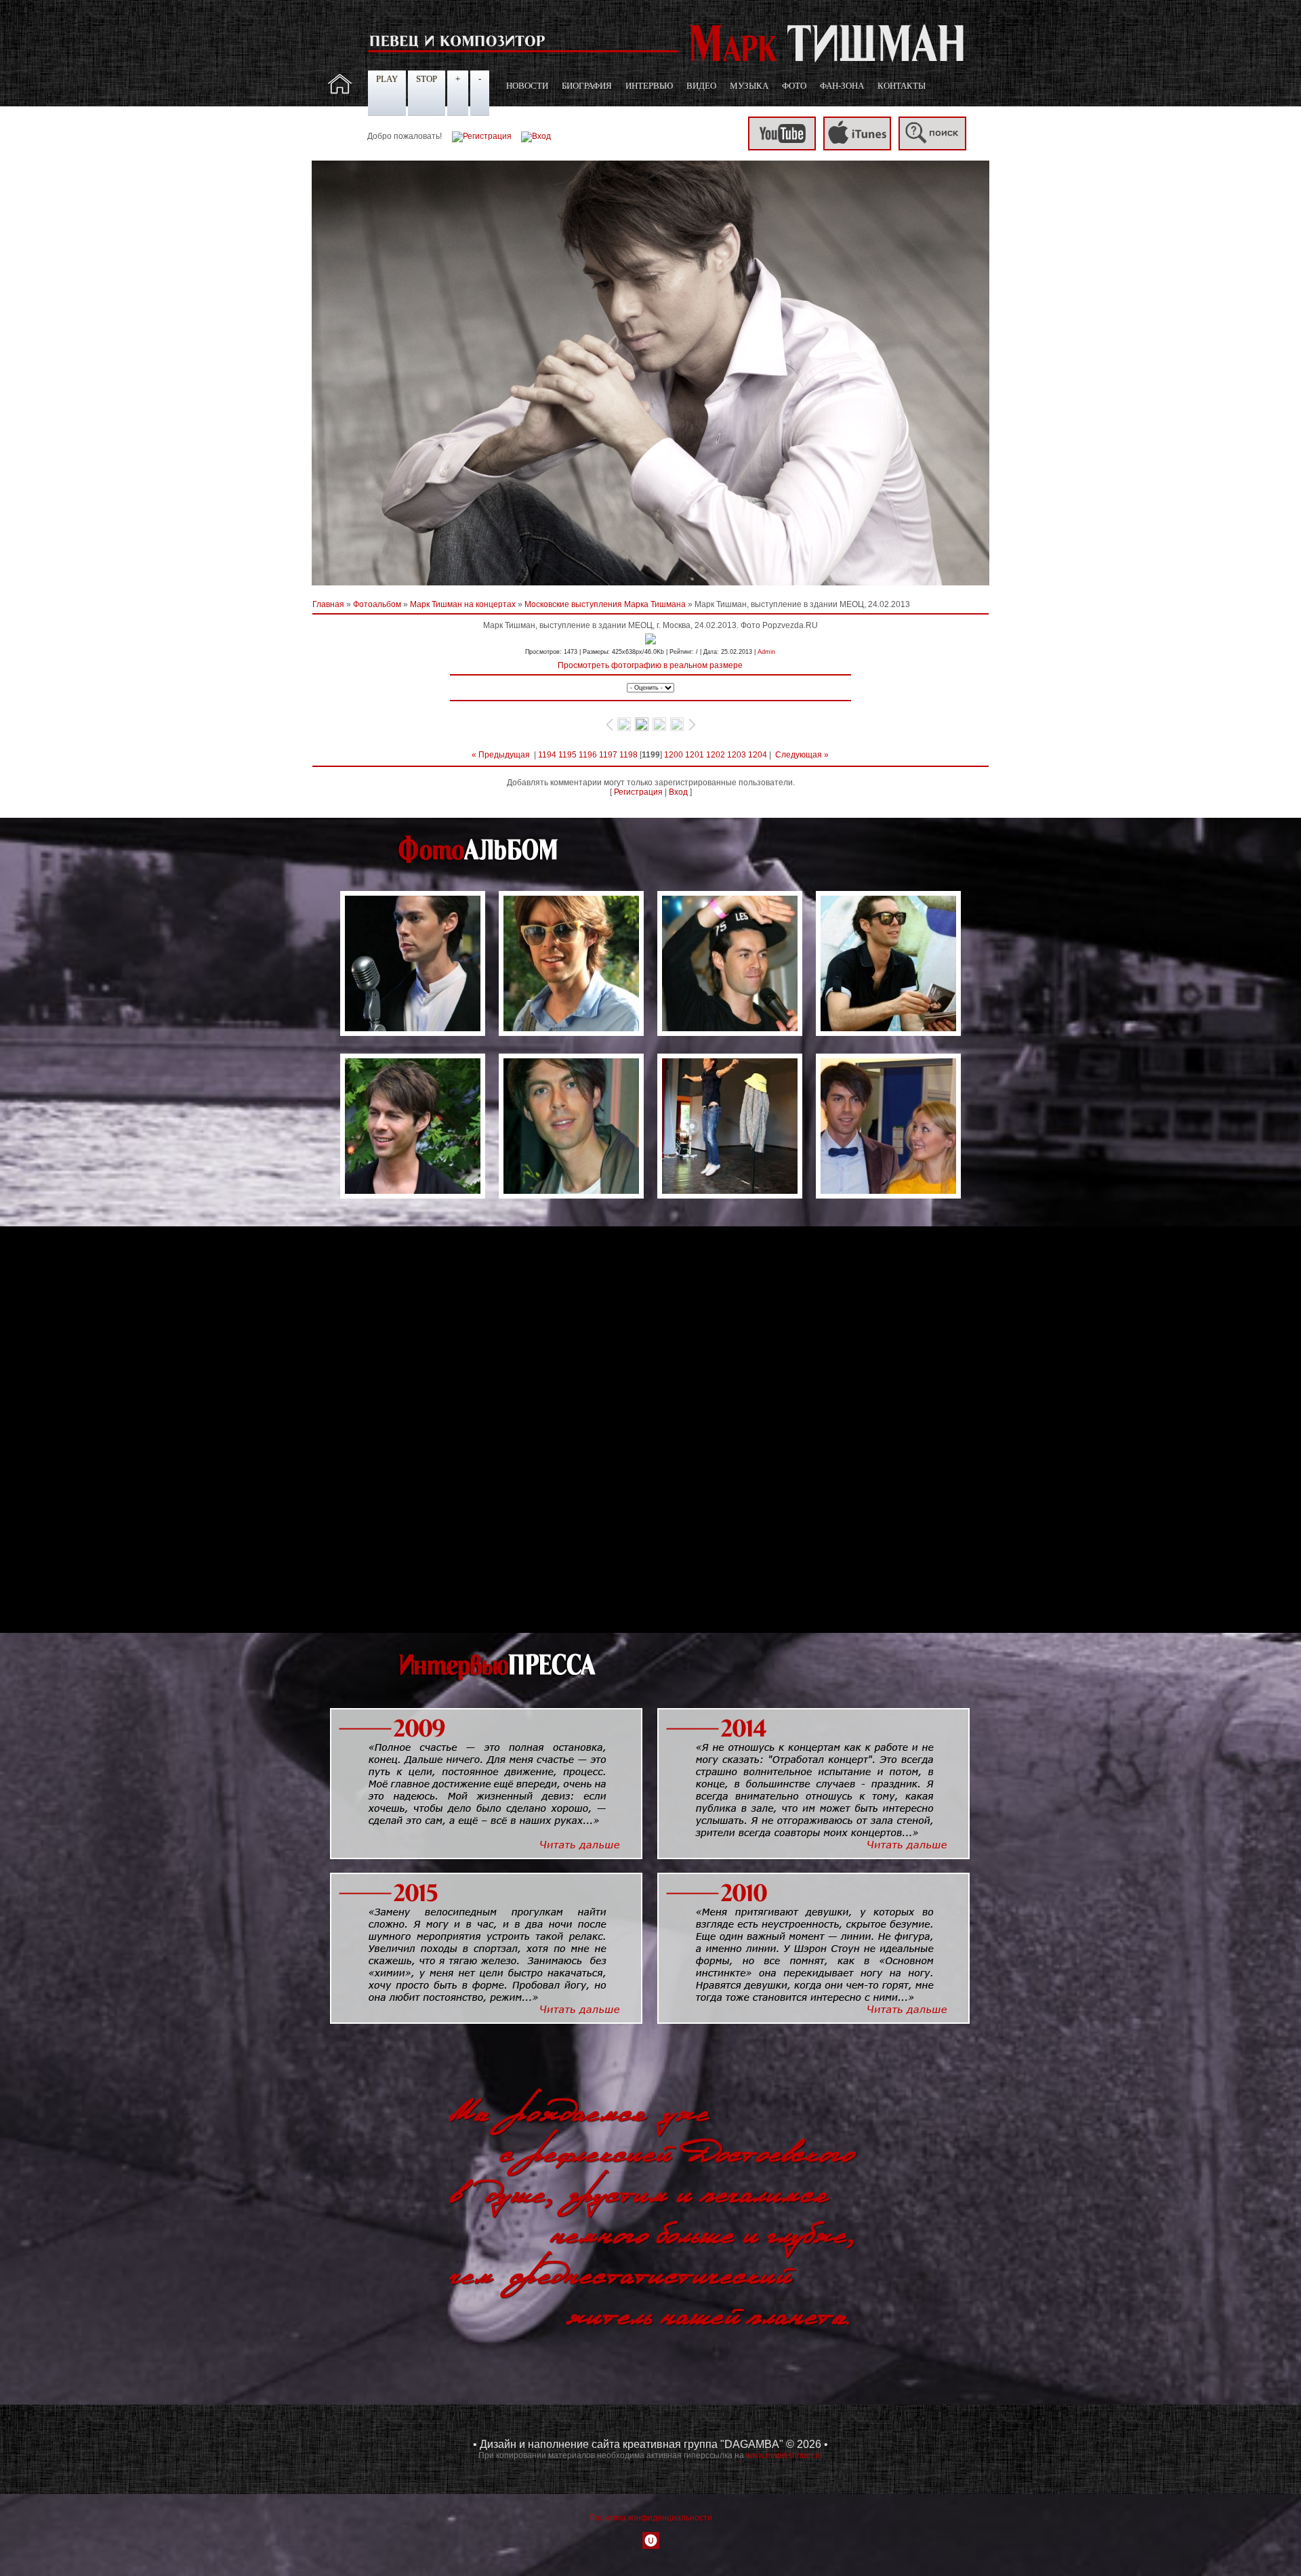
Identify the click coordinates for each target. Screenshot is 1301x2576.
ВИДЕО (701, 86)
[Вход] (536, 136)
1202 (716, 755)
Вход (678, 792)
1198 (628, 755)
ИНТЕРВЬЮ (649, 86)
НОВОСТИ (527, 86)
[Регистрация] (482, 136)
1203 (737, 755)
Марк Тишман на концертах (463, 604)
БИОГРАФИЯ (587, 86)
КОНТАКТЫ (902, 86)
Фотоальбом (377, 604)
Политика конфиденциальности (650, 2518)
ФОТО (794, 86)
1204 (758, 755)
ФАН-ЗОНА (842, 86)
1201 (695, 755)
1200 (674, 755)
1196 (588, 755)
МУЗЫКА (749, 86)
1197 (608, 755)
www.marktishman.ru (784, 2455)
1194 (547, 755)
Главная (328, 604)
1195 (567, 755)
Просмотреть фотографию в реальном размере (650, 665)
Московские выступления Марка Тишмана (605, 604)
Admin (766, 652)
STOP (427, 79)
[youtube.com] (782, 148)
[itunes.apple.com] (857, 148)
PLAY (387, 79)
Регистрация (638, 792)
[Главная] (340, 91)
